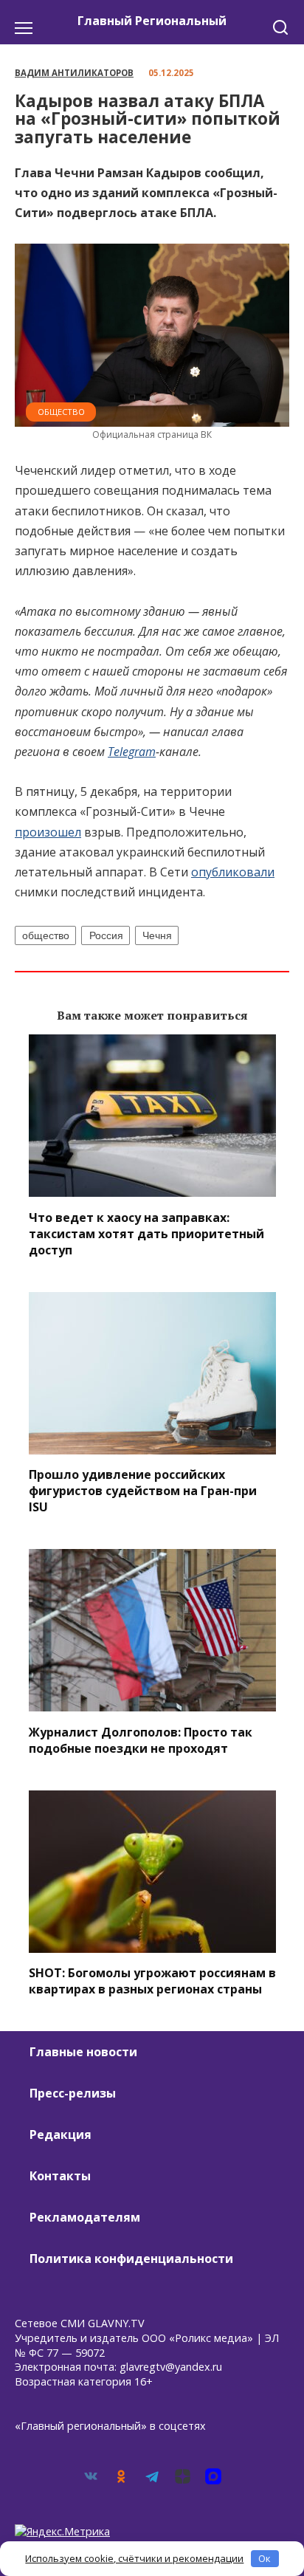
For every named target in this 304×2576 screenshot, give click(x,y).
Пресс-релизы (73, 2093)
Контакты (60, 2176)
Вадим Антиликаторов (74, 73)
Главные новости (83, 2052)
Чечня (157, 935)
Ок (265, 2558)
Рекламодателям (85, 2217)
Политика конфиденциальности (131, 2259)
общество (46, 935)
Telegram (132, 752)
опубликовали (233, 872)
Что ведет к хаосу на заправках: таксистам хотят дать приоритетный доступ (146, 1233)
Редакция (61, 2134)
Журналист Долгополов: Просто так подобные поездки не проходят (141, 1739)
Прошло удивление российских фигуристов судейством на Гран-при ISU (143, 1491)
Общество (61, 412)
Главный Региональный (152, 21)
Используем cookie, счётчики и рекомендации (134, 2558)
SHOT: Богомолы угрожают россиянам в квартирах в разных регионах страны (152, 1981)
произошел (48, 832)
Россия (106, 935)
